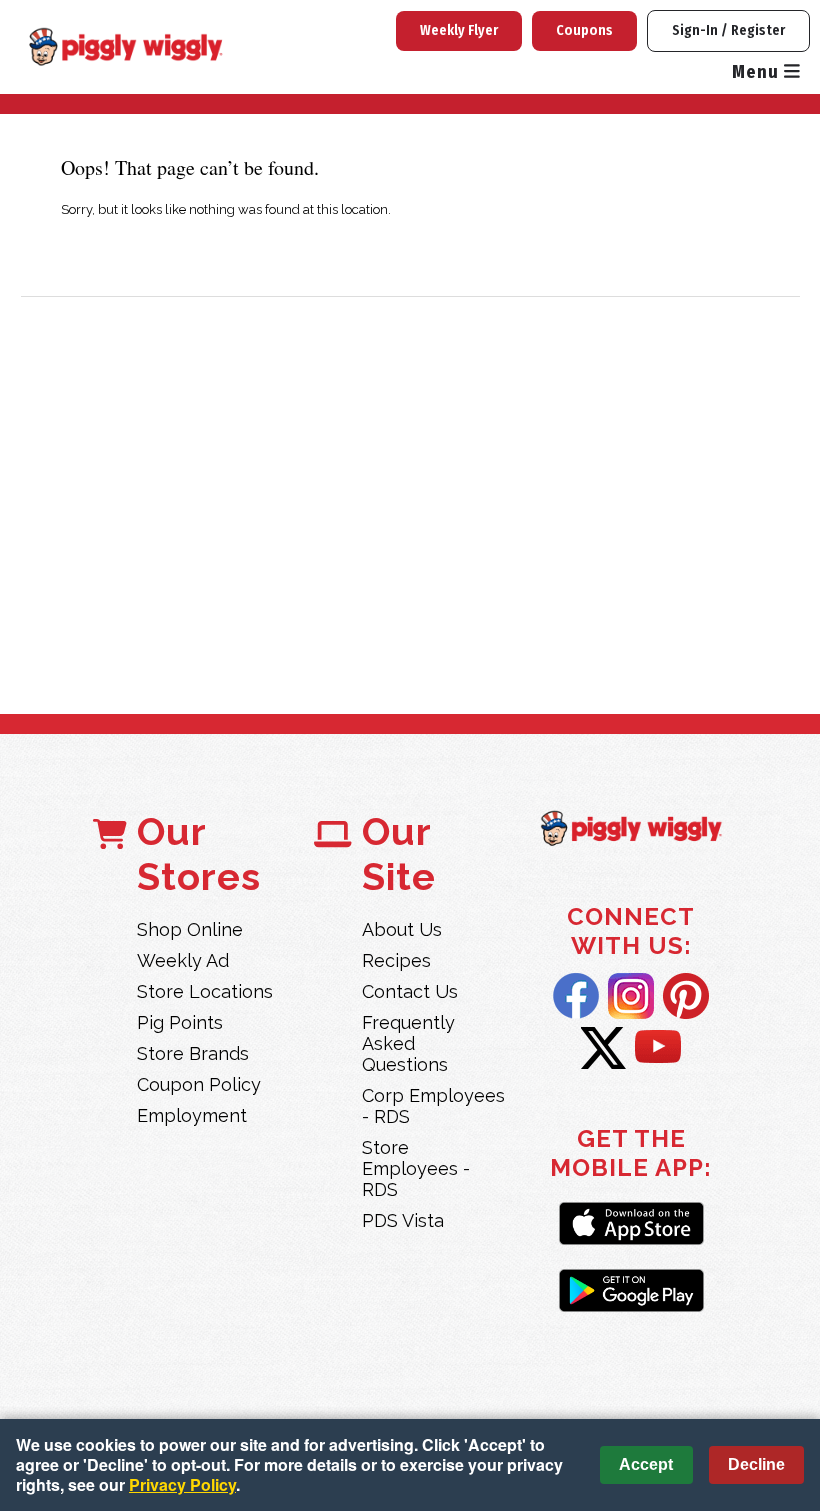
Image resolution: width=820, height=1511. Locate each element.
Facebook (576, 996)
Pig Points (180, 1022)
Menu (758, 72)
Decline (756, 1464)
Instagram (631, 996)
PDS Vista (403, 1220)
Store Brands (193, 1053)
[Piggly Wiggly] (631, 830)
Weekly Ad (183, 960)
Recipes (396, 960)
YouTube (658, 1048)
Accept (646, 1464)
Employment (192, 1115)
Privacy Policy (182, 1484)
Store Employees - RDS (416, 1168)
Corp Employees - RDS (433, 1106)
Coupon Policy (199, 1084)
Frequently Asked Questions (408, 1043)
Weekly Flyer (459, 30)
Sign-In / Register (728, 30)
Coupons (584, 30)
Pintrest (686, 996)
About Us (402, 929)
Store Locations (205, 991)
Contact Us (410, 991)
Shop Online (190, 929)
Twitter (603, 1048)
